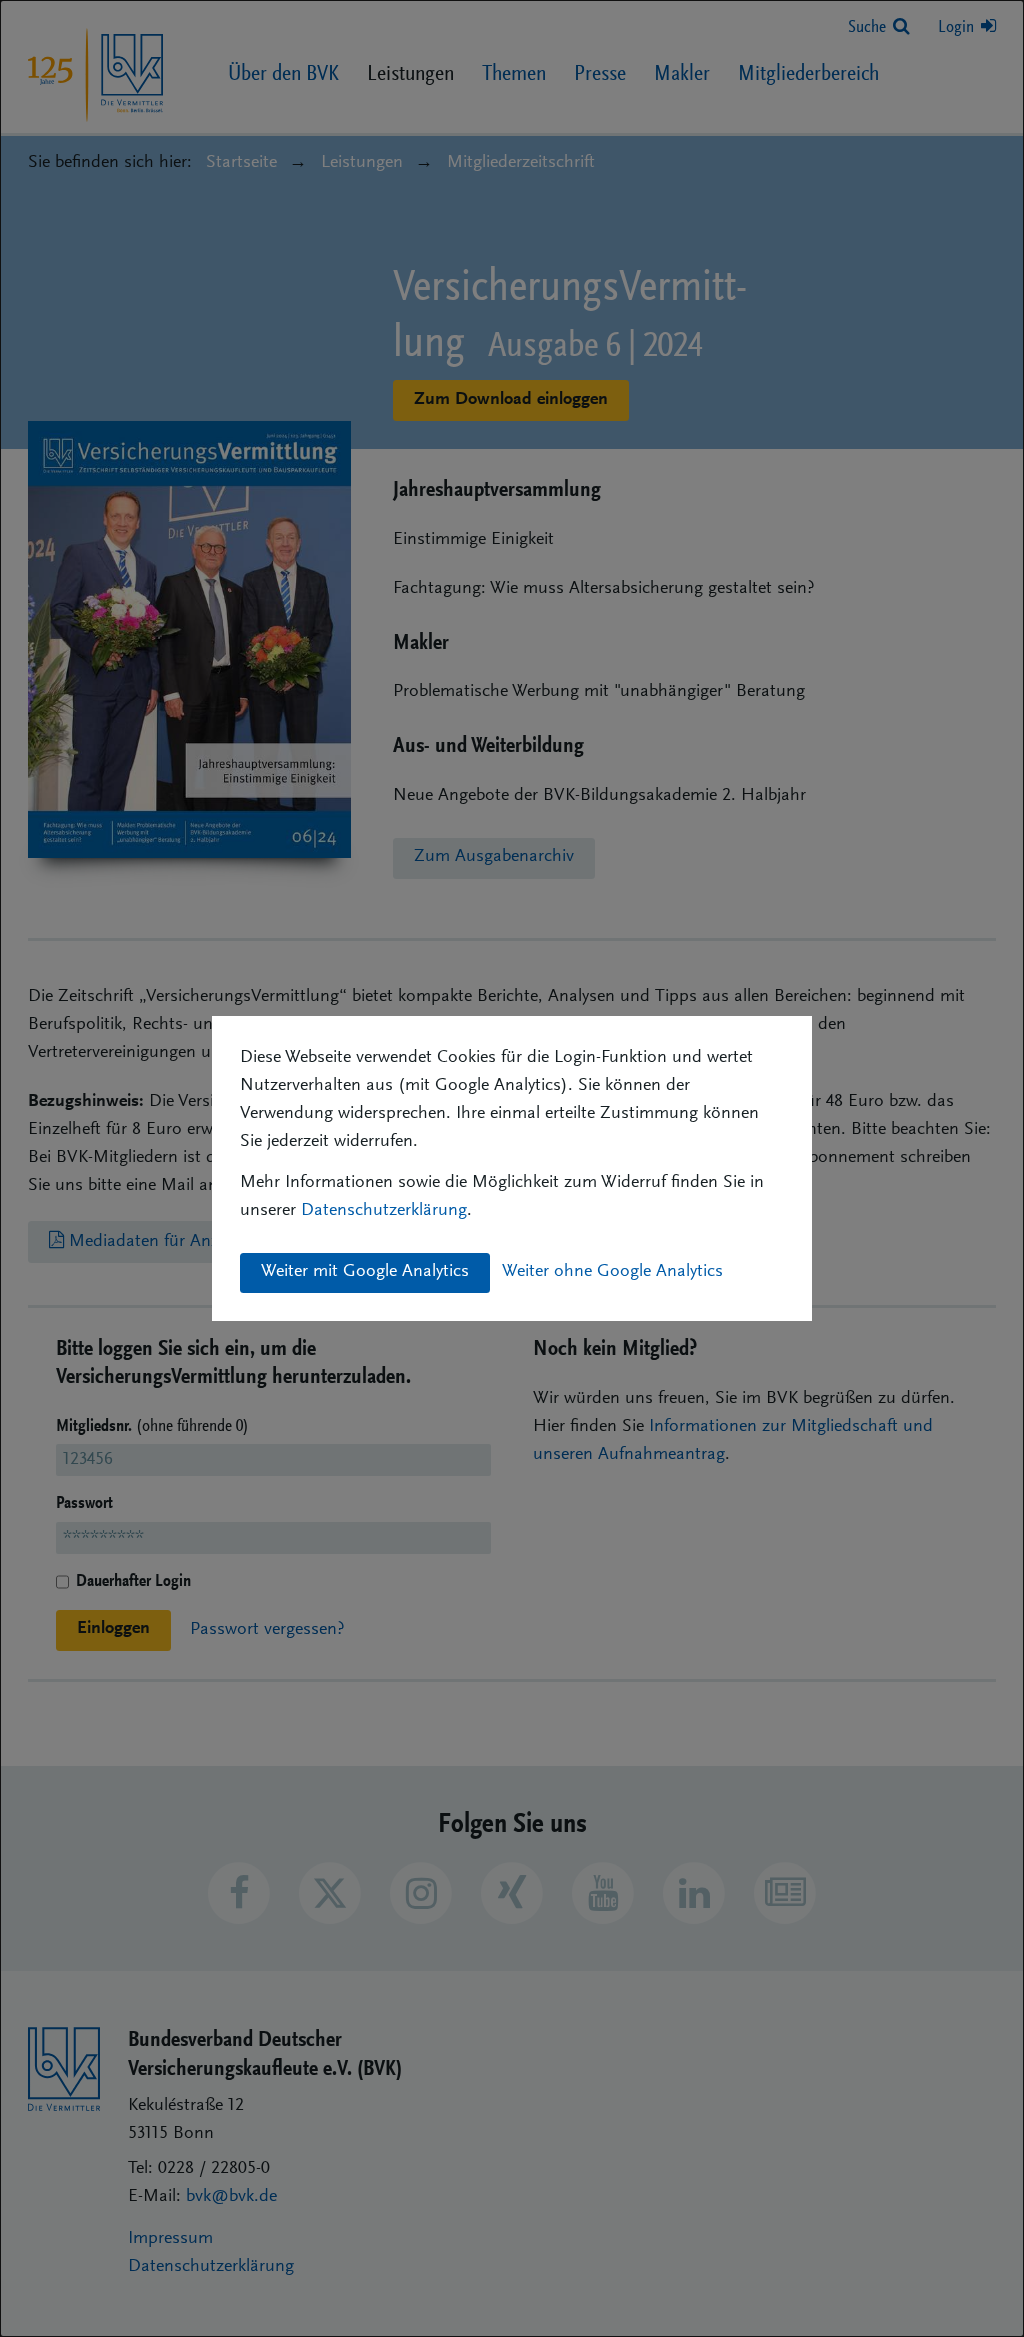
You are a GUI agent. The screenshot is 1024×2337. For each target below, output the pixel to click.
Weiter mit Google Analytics (365, 1272)
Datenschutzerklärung (384, 1211)
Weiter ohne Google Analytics (612, 1272)
